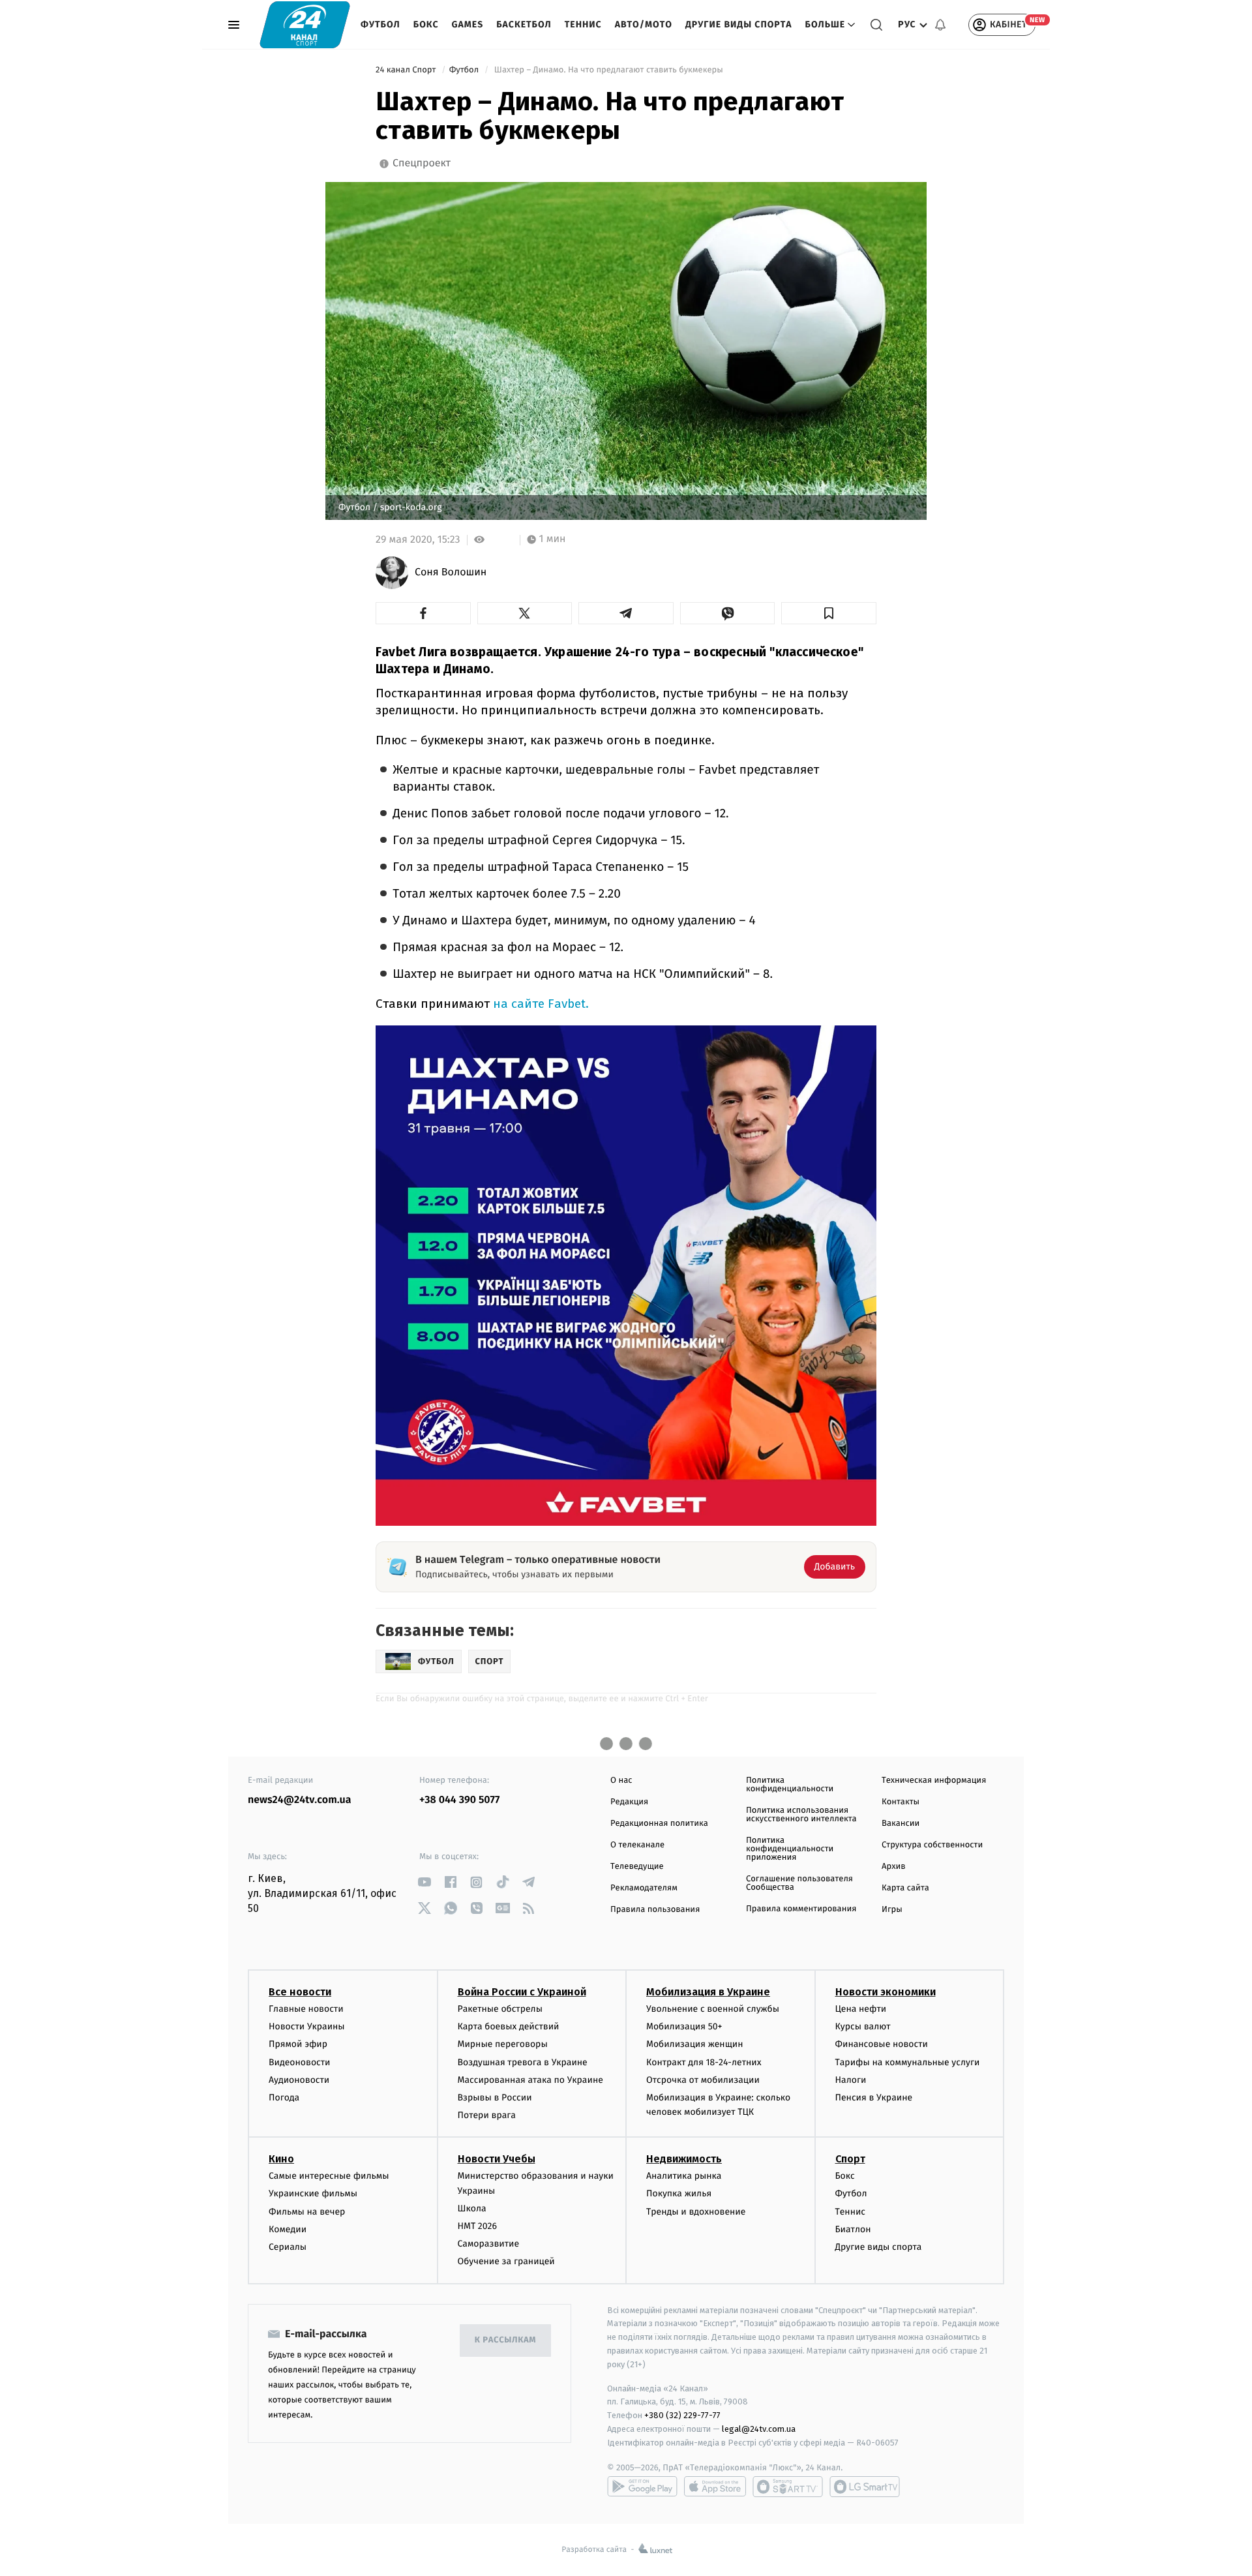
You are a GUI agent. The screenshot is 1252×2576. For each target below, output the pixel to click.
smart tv (788, 2487)
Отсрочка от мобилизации (703, 2080)
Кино (281, 2159)
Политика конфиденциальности (790, 1785)
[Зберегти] (829, 613)
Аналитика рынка (684, 2176)
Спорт (850, 2159)
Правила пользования (655, 1910)
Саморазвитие (489, 2244)
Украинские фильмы (313, 2193)
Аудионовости (299, 2080)
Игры (892, 1910)
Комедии (288, 2229)
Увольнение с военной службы (713, 2009)
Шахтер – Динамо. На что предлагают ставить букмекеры (608, 70)
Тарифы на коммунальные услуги (908, 2062)
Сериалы (288, 2247)
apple (715, 2487)
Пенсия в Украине (874, 2098)
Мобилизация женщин (695, 2044)
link (424, 1882)
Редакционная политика (659, 1824)
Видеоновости (300, 2062)
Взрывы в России (495, 2098)
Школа (472, 2208)
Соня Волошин (451, 573)
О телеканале (637, 1845)
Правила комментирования (801, 1909)
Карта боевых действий (509, 2026)
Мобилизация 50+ (684, 2026)
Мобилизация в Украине (708, 1992)
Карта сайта (905, 1888)
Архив (894, 1867)
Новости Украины (307, 2026)
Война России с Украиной (522, 1992)
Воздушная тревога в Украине (523, 2062)
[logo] (305, 24)
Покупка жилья (679, 2193)
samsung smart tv (865, 2487)
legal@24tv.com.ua (759, 2429)
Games (468, 24)
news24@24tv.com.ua (300, 1800)
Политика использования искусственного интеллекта (801, 1815)
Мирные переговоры (503, 2044)
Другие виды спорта (739, 24)
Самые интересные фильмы (329, 2176)
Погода (284, 2098)
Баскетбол (524, 24)
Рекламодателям (644, 1888)
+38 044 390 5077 (459, 1800)
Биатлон (853, 2229)
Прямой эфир (298, 2044)
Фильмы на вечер (307, 2212)
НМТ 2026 (478, 2226)
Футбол (380, 24)
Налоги (851, 2080)
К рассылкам (505, 2340)
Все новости (300, 1992)
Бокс (426, 24)
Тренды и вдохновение (696, 2212)
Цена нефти (861, 2009)
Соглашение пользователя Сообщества (799, 1883)
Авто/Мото (644, 24)
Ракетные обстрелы (500, 2009)
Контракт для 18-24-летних (704, 2062)
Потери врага (487, 2115)
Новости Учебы (497, 2159)
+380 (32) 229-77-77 (682, 2415)
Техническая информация (934, 1780)
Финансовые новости (882, 2044)
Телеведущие (637, 1867)
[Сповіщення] (940, 25)
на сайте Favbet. (541, 1004)
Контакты (901, 1802)
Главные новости (306, 2009)
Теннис (583, 24)
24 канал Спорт (407, 70)
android (642, 2487)
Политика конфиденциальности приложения (790, 1849)
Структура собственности (932, 1845)
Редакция (629, 1802)
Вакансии (901, 1824)
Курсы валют (863, 2026)
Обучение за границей (506, 2261)
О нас (621, 1780)
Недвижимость (684, 2159)
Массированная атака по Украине (530, 2080)
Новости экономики (886, 1992)
